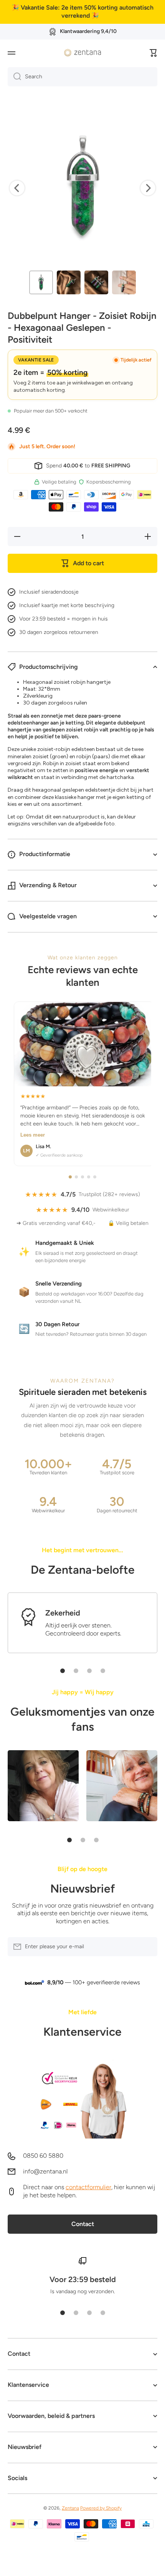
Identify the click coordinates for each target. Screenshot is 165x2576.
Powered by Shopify (101, 2508)
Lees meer (33, 1135)
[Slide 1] (63, 1671)
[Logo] (82, 53)
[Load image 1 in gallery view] (41, 282)
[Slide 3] (89, 1671)
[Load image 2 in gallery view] (69, 282)
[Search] (14, 77)
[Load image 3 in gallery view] (96, 282)
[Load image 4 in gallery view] (124, 282)
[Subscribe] (148, 1947)
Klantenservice (82, 2032)
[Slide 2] (76, 1671)
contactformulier (88, 2187)
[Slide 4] (103, 1671)
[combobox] (82, 77)
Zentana (70, 2508)
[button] (153, 53)
